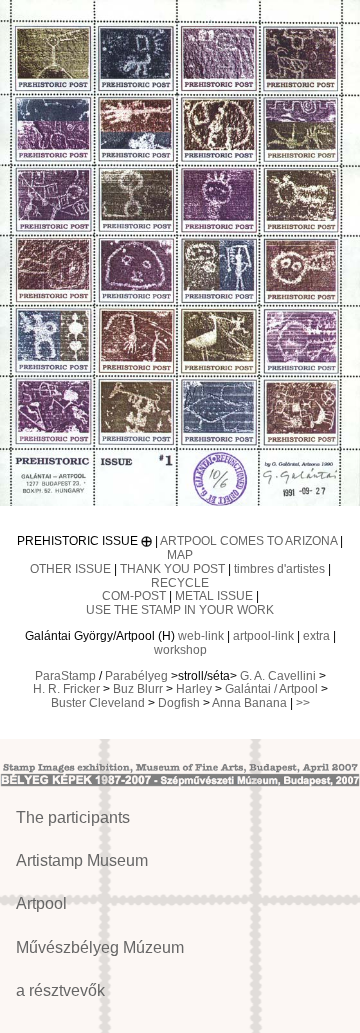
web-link (201, 636)
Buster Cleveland (98, 703)
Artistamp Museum (82, 860)
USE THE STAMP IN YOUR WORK (180, 610)
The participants (73, 817)
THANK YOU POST (172, 569)
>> (303, 703)
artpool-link (263, 636)
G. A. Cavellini (278, 676)
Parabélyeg (136, 676)
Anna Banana (249, 703)
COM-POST (134, 596)
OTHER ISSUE (70, 569)
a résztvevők (60, 990)
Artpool (41, 903)
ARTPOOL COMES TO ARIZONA (248, 541)
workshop (180, 650)
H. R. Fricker (66, 689)
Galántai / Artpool (271, 689)
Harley (194, 689)
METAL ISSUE (214, 596)
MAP (180, 555)
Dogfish (179, 703)
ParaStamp (65, 676)
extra (316, 636)
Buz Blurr (138, 689)
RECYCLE (180, 583)
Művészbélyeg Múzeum (100, 947)
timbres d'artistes (279, 569)
